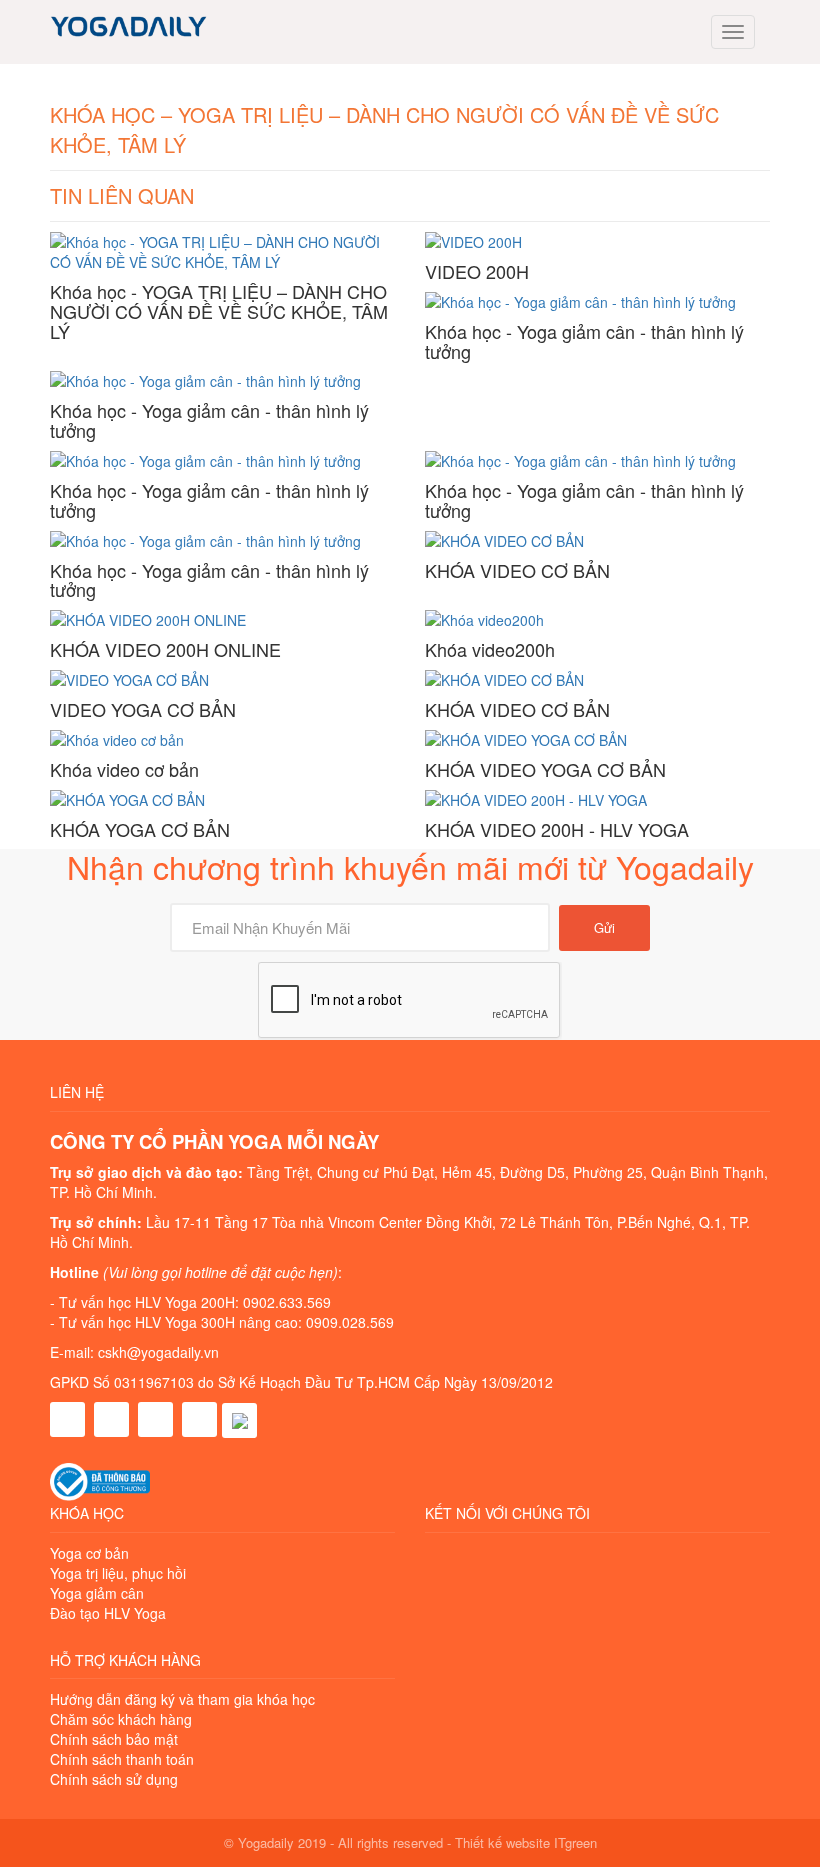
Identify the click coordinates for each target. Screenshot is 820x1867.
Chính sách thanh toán (122, 1759)
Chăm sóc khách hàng (121, 1719)
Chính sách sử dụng (114, 1779)
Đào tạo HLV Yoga (108, 1613)
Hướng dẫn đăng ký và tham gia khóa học (182, 1699)
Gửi (604, 927)
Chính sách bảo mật (114, 1739)
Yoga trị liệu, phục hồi (118, 1573)
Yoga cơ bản (89, 1553)
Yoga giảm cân (97, 1593)
